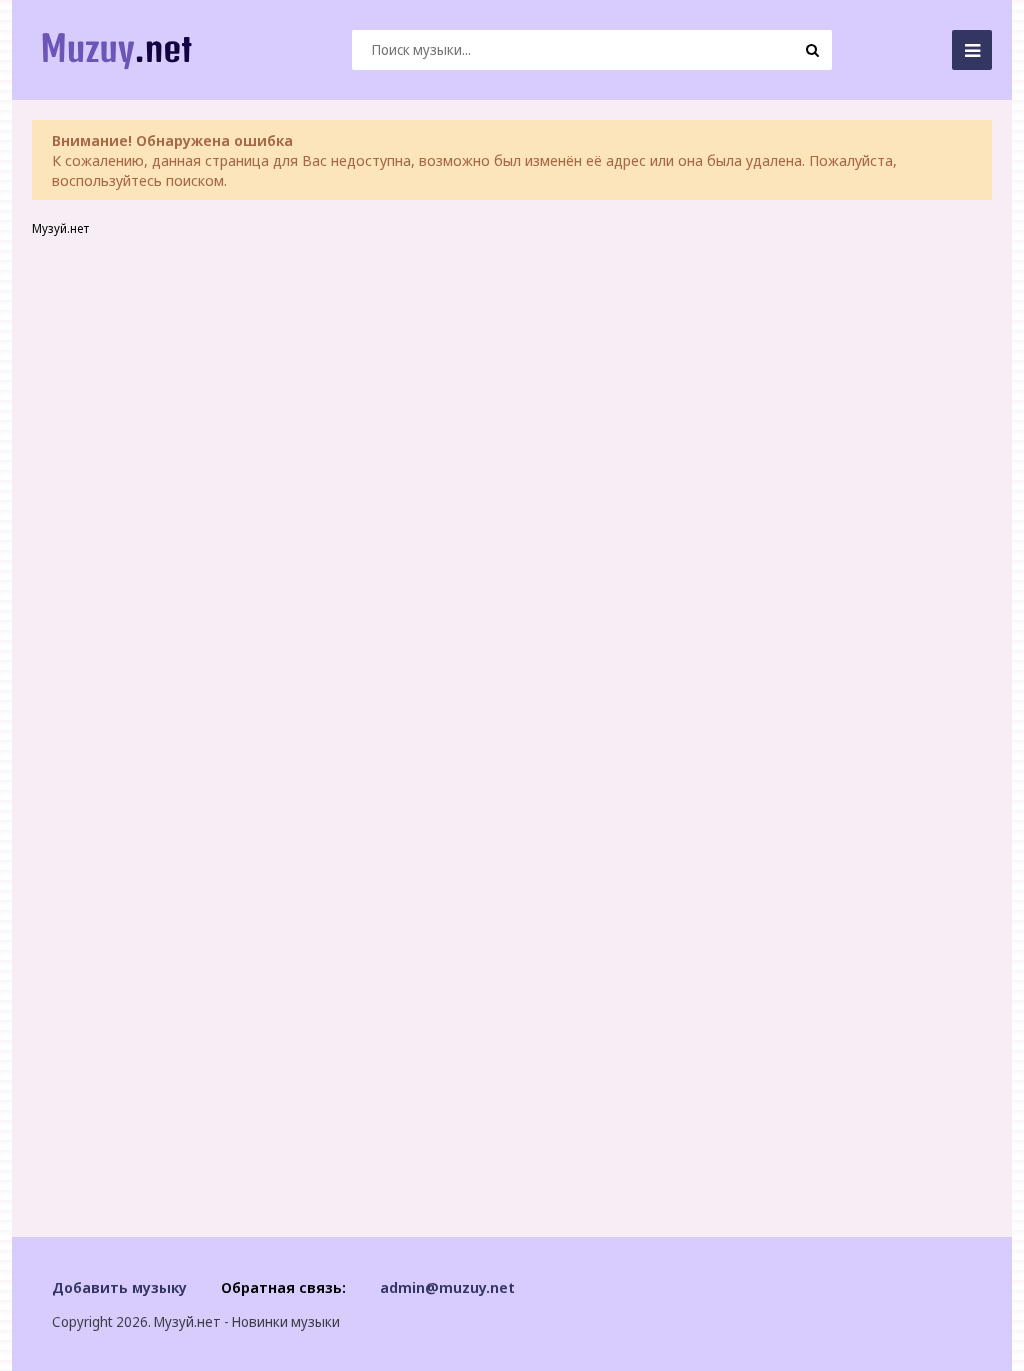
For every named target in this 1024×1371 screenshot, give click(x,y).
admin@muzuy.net (447, 1287)
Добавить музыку (119, 1287)
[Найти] (812, 50)
